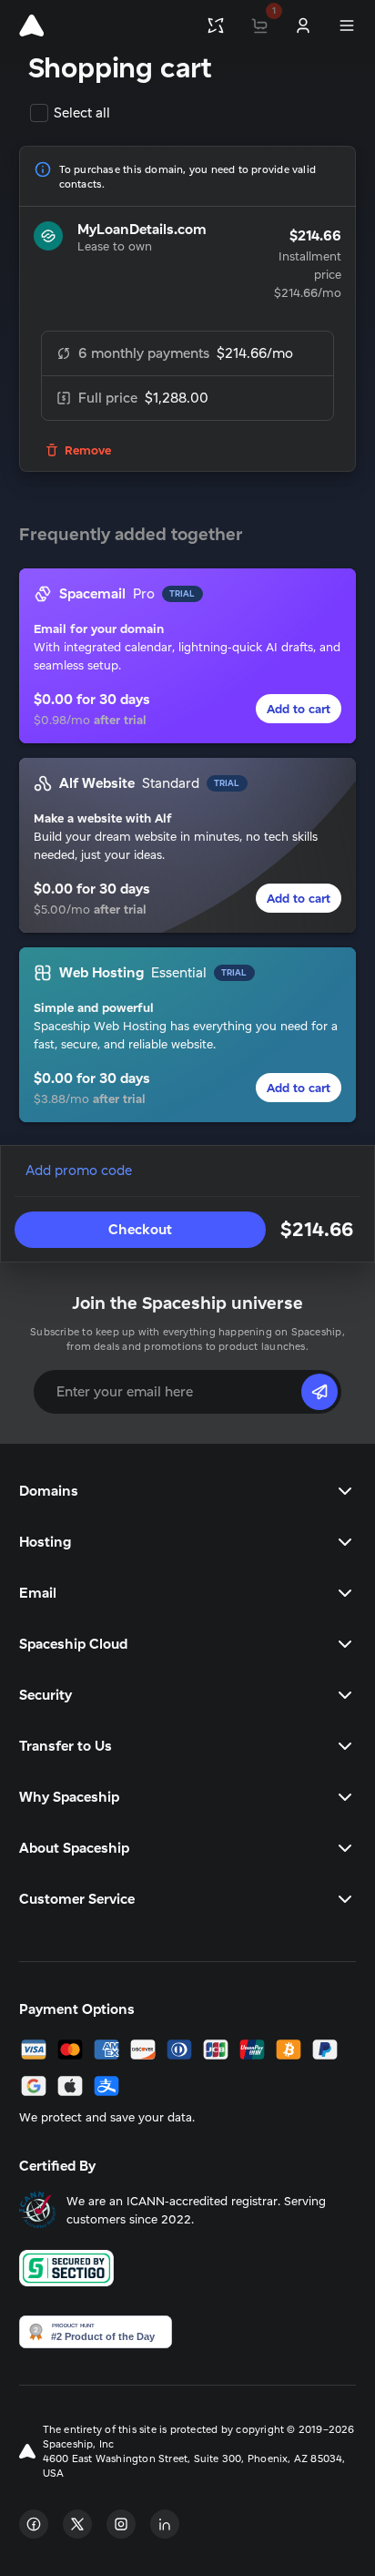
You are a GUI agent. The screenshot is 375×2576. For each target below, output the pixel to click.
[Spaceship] (31, 26)
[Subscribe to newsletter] (319, 1392)
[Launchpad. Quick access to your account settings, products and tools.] (216, 26)
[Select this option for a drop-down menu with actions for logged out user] (303, 26)
